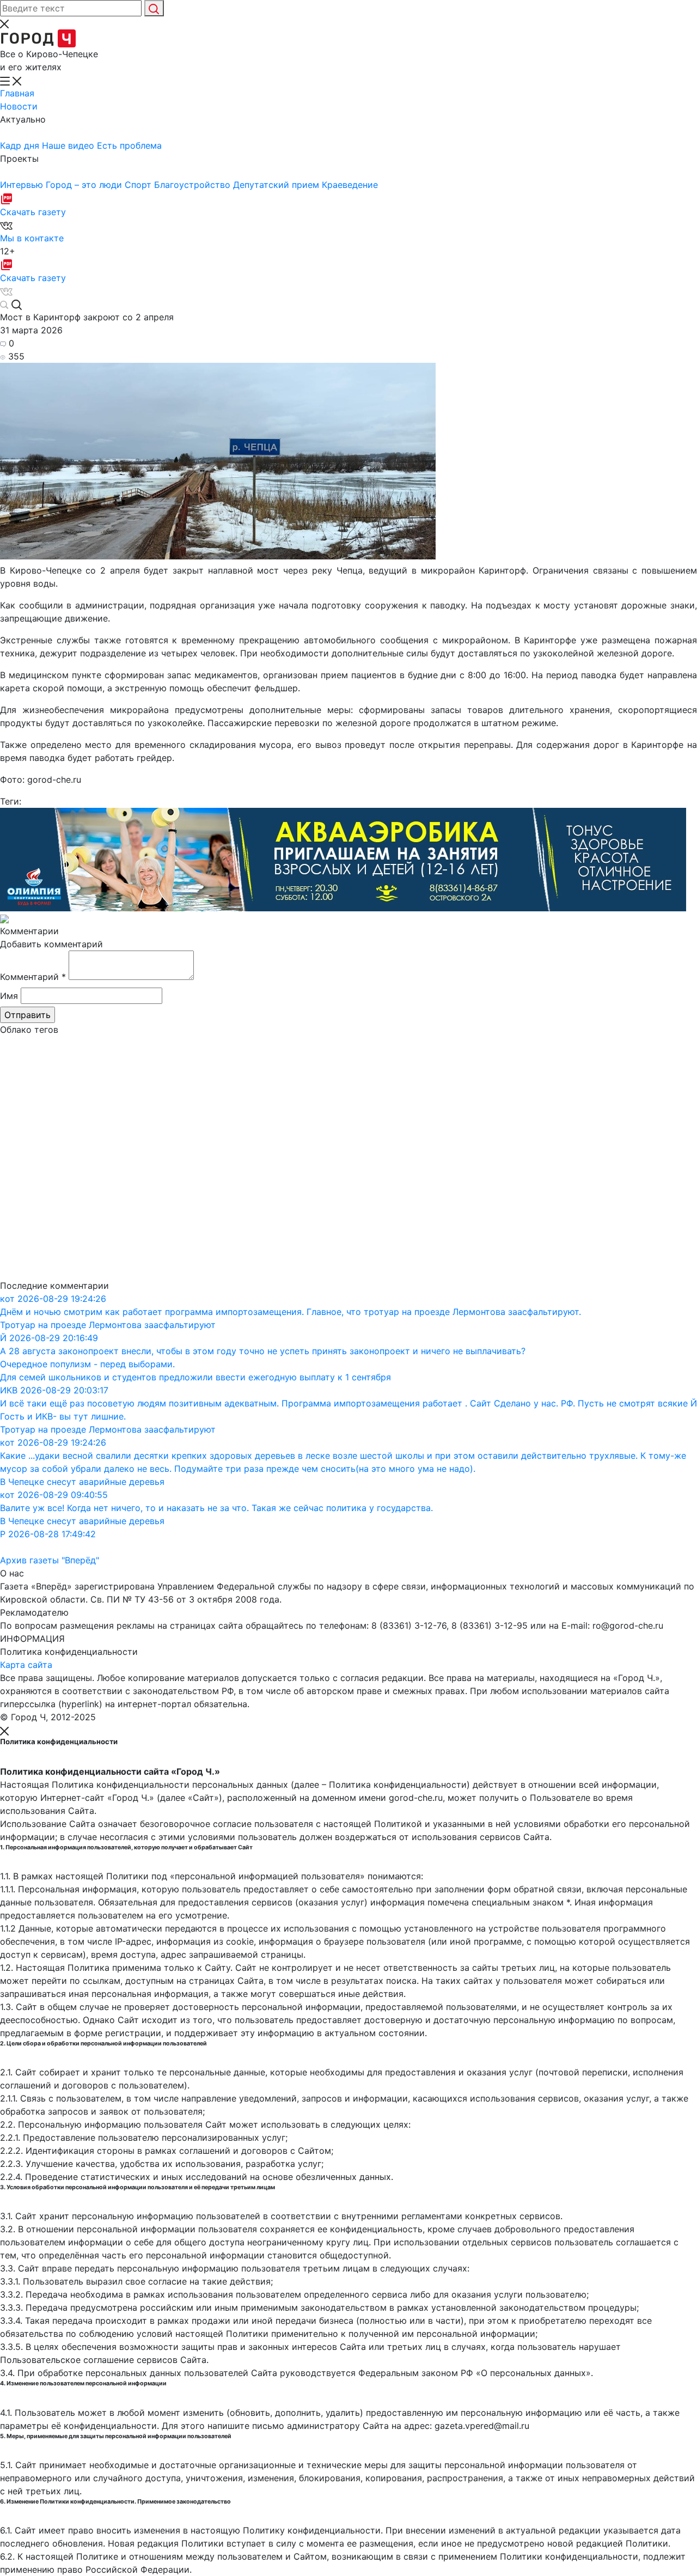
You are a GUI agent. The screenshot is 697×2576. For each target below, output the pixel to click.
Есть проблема (129, 145)
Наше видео (69, 145)
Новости (19, 106)
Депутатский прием (277, 185)
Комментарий (33, 977)
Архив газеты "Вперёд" (50, 1560)
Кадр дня (21, 145)
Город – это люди (85, 185)
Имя (9, 996)
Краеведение (350, 185)
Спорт (139, 185)
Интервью (23, 185)
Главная (17, 93)
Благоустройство (194, 185)
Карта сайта (26, 1665)
